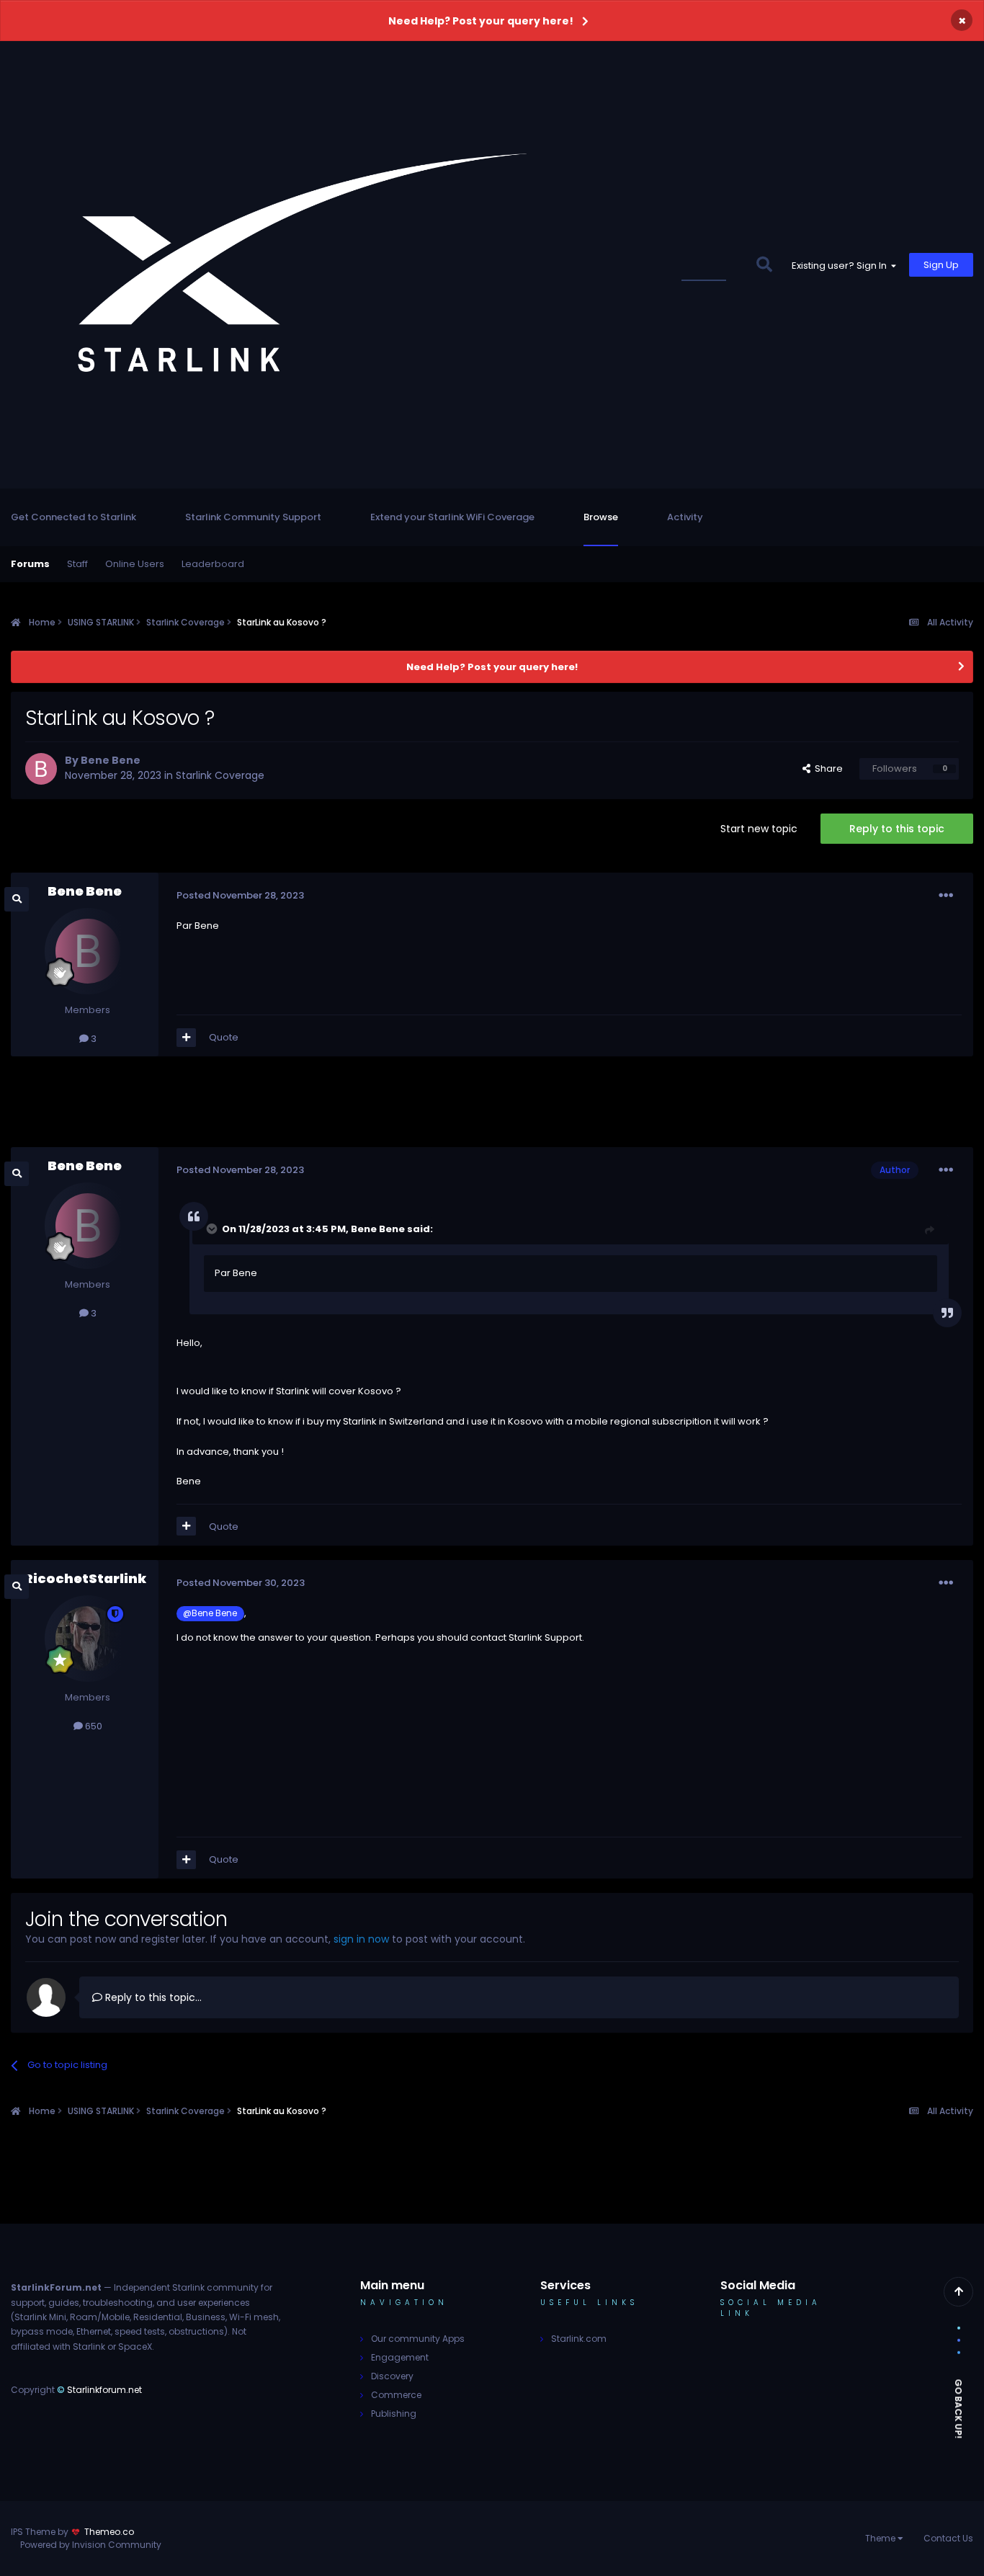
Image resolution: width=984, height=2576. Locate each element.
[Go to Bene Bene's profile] (41, 769)
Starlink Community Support (253, 517)
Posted (240, 895)
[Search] (764, 265)
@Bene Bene (210, 1613)
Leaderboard (213, 564)
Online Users (135, 564)
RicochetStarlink (85, 1578)
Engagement (400, 2357)
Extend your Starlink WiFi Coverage (452, 517)
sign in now (361, 1939)
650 (93, 1726)
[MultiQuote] (186, 1038)
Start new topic (759, 829)
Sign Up (941, 265)
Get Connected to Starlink (73, 517)
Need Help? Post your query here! (481, 21)
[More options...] (946, 896)
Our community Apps (418, 2339)
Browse (601, 517)
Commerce (396, 2395)
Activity (685, 517)
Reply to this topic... (152, 1997)
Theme (881, 2538)
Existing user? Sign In (841, 266)
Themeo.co (109, 2532)
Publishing (394, 2414)
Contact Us (948, 2538)
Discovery (392, 2376)
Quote (224, 1037)
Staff (77, 564)
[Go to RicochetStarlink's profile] (88, 1639)
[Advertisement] (492, 1107)
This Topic (712, 265)
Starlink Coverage (220, 775)
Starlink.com (579, 2339)
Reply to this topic (897, 829)
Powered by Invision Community (91, 2545)
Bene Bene (111, 760)
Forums (30, 564)
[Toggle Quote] (213, 1229)
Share (827, 768)
